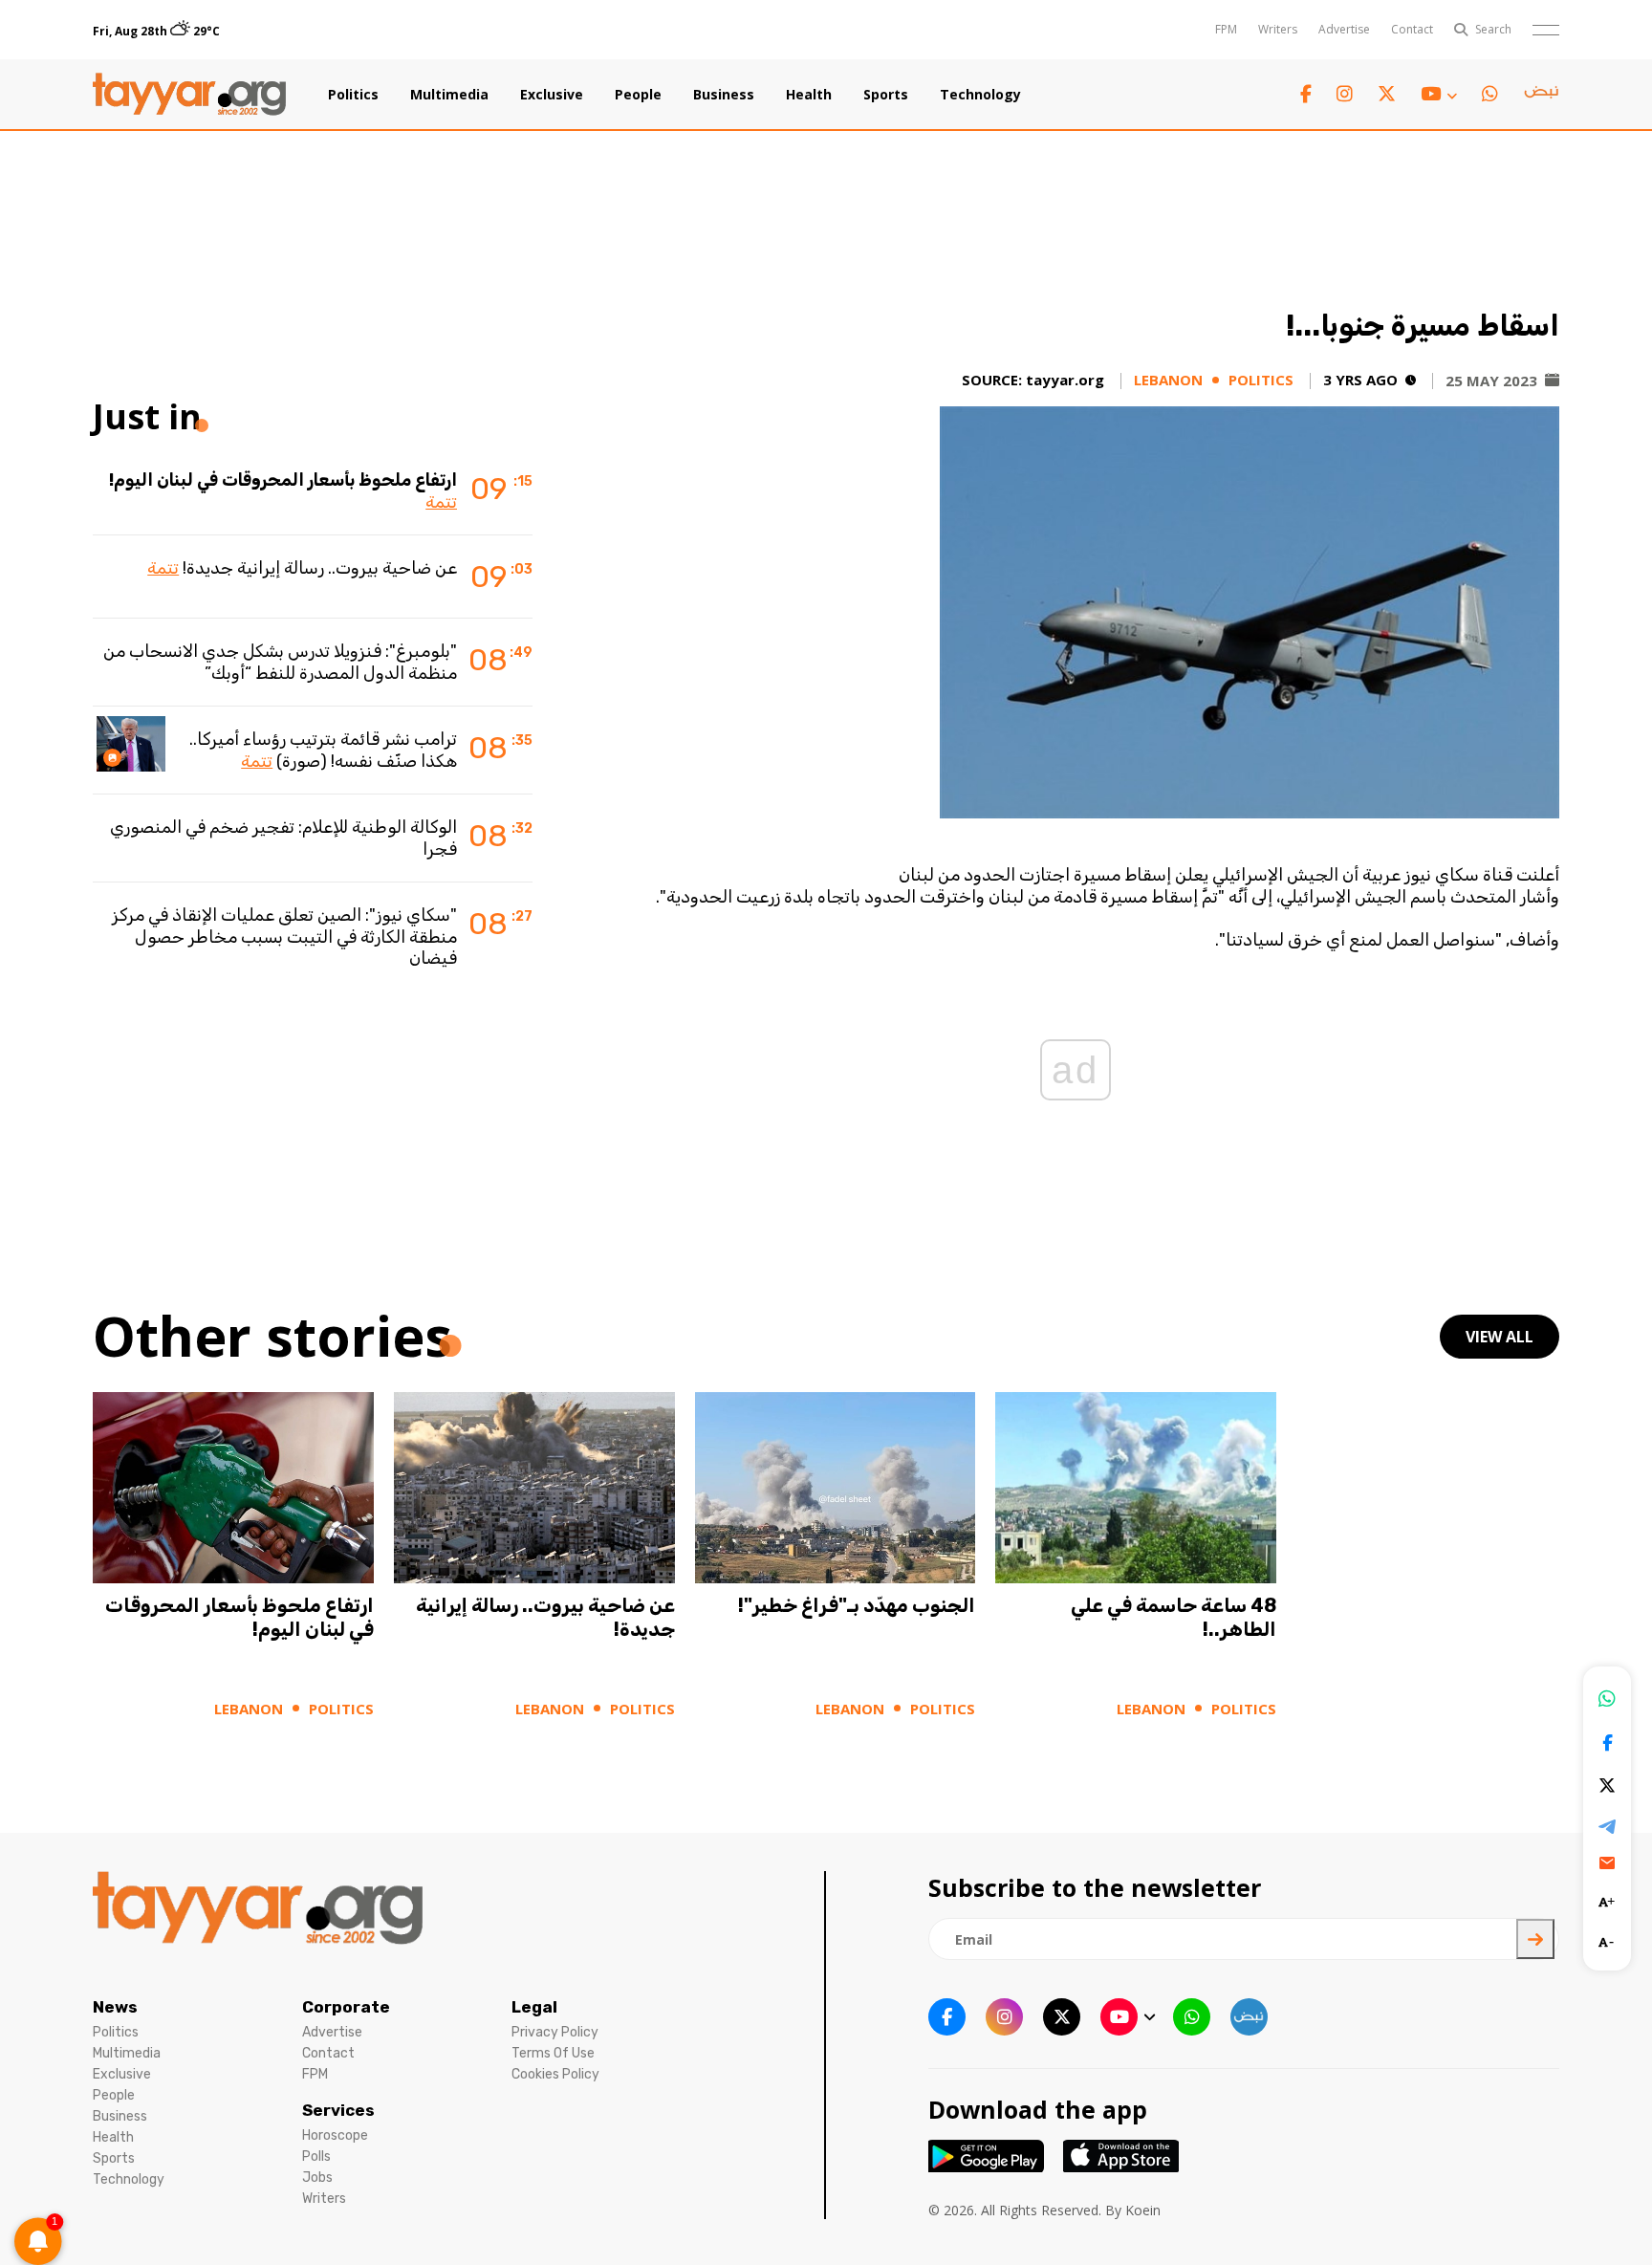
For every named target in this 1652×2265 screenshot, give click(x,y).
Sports (886, 95)
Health (809, 95)
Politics (353, 95)
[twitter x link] (1387, 94)
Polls (316, 2156)
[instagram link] (1345, 94)
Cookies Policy (555, 2074)
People (638, 95)
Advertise (1344, 29)
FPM (1226, 29)
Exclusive (552, 95)
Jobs (317, 2178)
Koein (1143, 2210)
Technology (980, 95)
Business (724, 95)
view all (1500, 1337)
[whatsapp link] (1490, 94)
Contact (1412, 29)
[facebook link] (1306, 94)
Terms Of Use (553, 2053)
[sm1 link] (1541, 95)
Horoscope (335, 2135)
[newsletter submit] (1535, 1939)
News (115, 2007)
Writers (1278, 29)
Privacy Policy (555, 2032)
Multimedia (449, 95)
